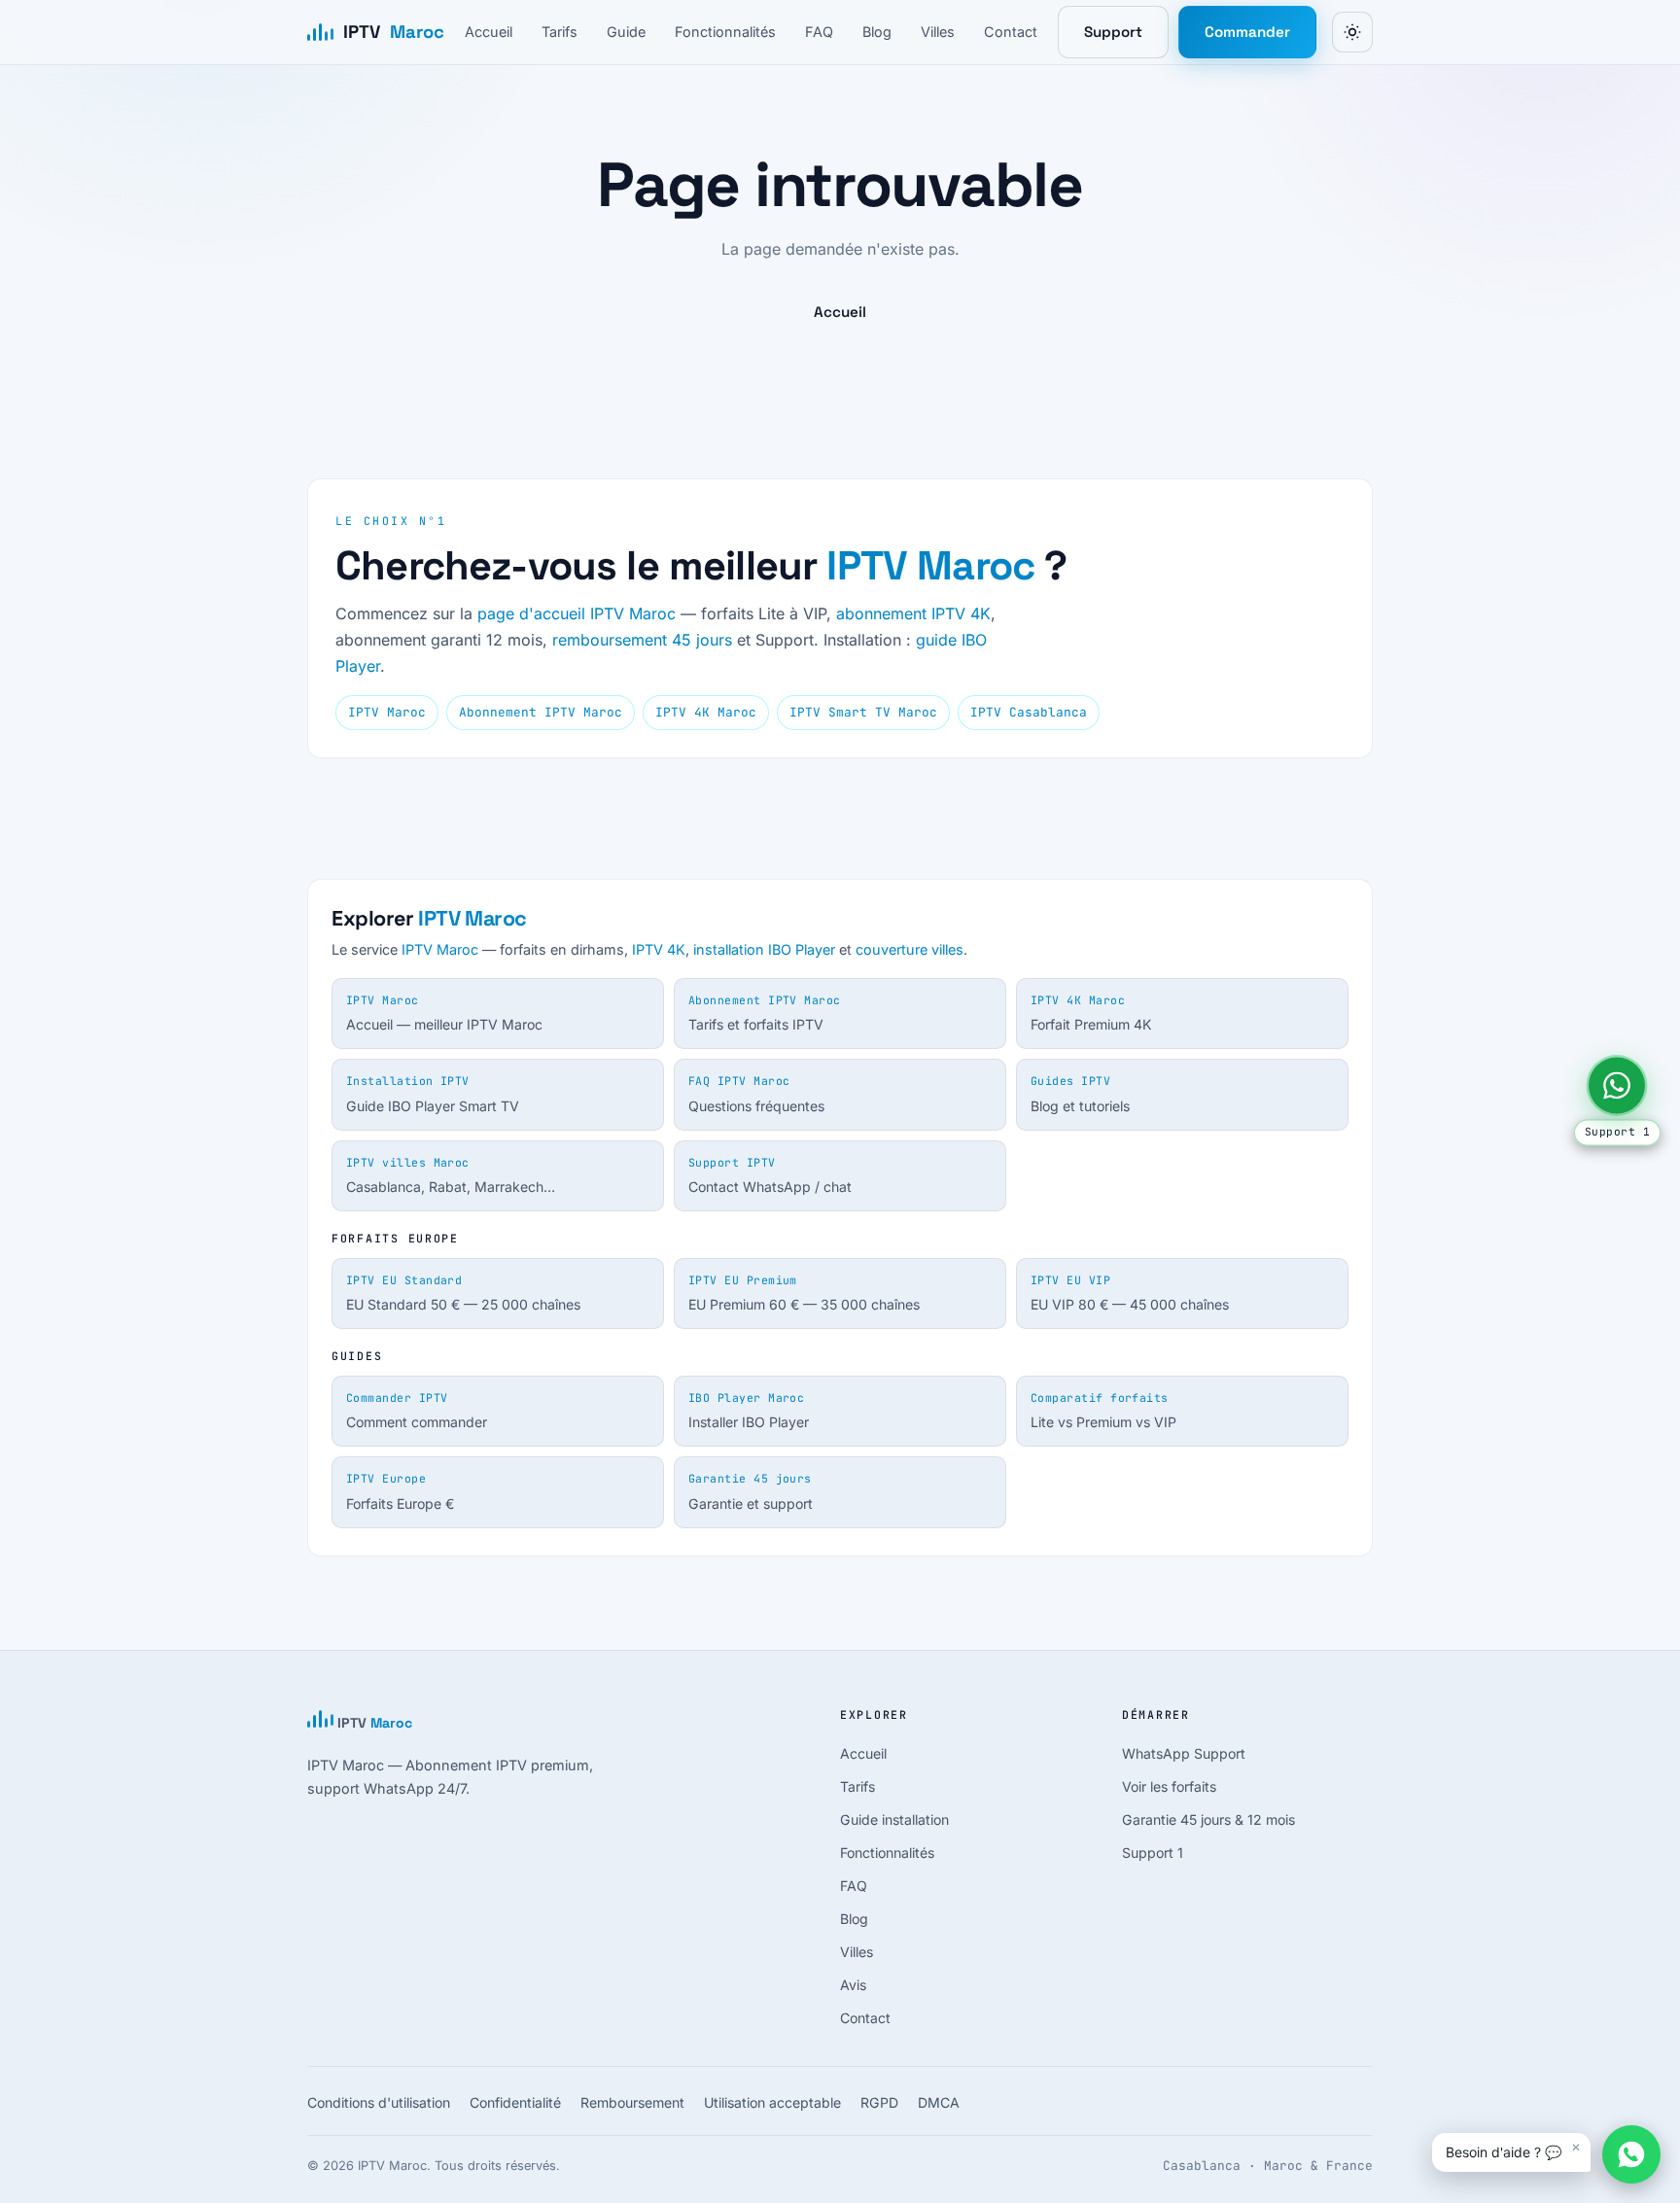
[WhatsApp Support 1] (1617, 1085)
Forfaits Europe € (400, 1491)
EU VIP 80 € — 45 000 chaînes (1130, 1293)
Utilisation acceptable (772, 2102)
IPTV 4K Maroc (706, 712)
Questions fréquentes (756, 1094)
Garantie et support (751, 1491)
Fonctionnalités (725, 32)
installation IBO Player (764, 949)
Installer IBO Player (749, 1411)
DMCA (939, 2102)
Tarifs (560, 32)
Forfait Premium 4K (1091, 1013)
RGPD (879, 2102)
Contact (1011, 32)
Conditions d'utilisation (379, 2102)
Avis (853, 1985)
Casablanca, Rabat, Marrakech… (451, 1175)
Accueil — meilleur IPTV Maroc (444, 1013)
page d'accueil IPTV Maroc (577, 613)
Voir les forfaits (1169, 1786)
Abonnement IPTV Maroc (541, 712)
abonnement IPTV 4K (913, 613)
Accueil (489, 32)
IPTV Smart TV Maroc (863, 712)
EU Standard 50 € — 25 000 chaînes (463, 1293)
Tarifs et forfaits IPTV (765, 1013)
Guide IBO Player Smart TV (433, 1094)
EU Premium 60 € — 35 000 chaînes (804, 1293)
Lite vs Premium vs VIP (1103, 1411)
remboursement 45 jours (642, 640)
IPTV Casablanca (1029, 712)
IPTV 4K (659, 949)
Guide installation (894, 1819)
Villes (938, 32)
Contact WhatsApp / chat (770, 1175)
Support (1113, 32)
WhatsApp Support (1184, 1753)
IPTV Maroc (930, 565)
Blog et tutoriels (1080, 1094)
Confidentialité (515, 2102)
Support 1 (1153, 1853)
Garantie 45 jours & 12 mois (1208, 1819)
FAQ (819, 32)
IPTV (394, 32)
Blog (877, 32)
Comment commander (417, 1411)
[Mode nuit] (1352, 32)
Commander (1247, 32)
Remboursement (632, 2102)
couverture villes (910, 949)
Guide (626, 32)
